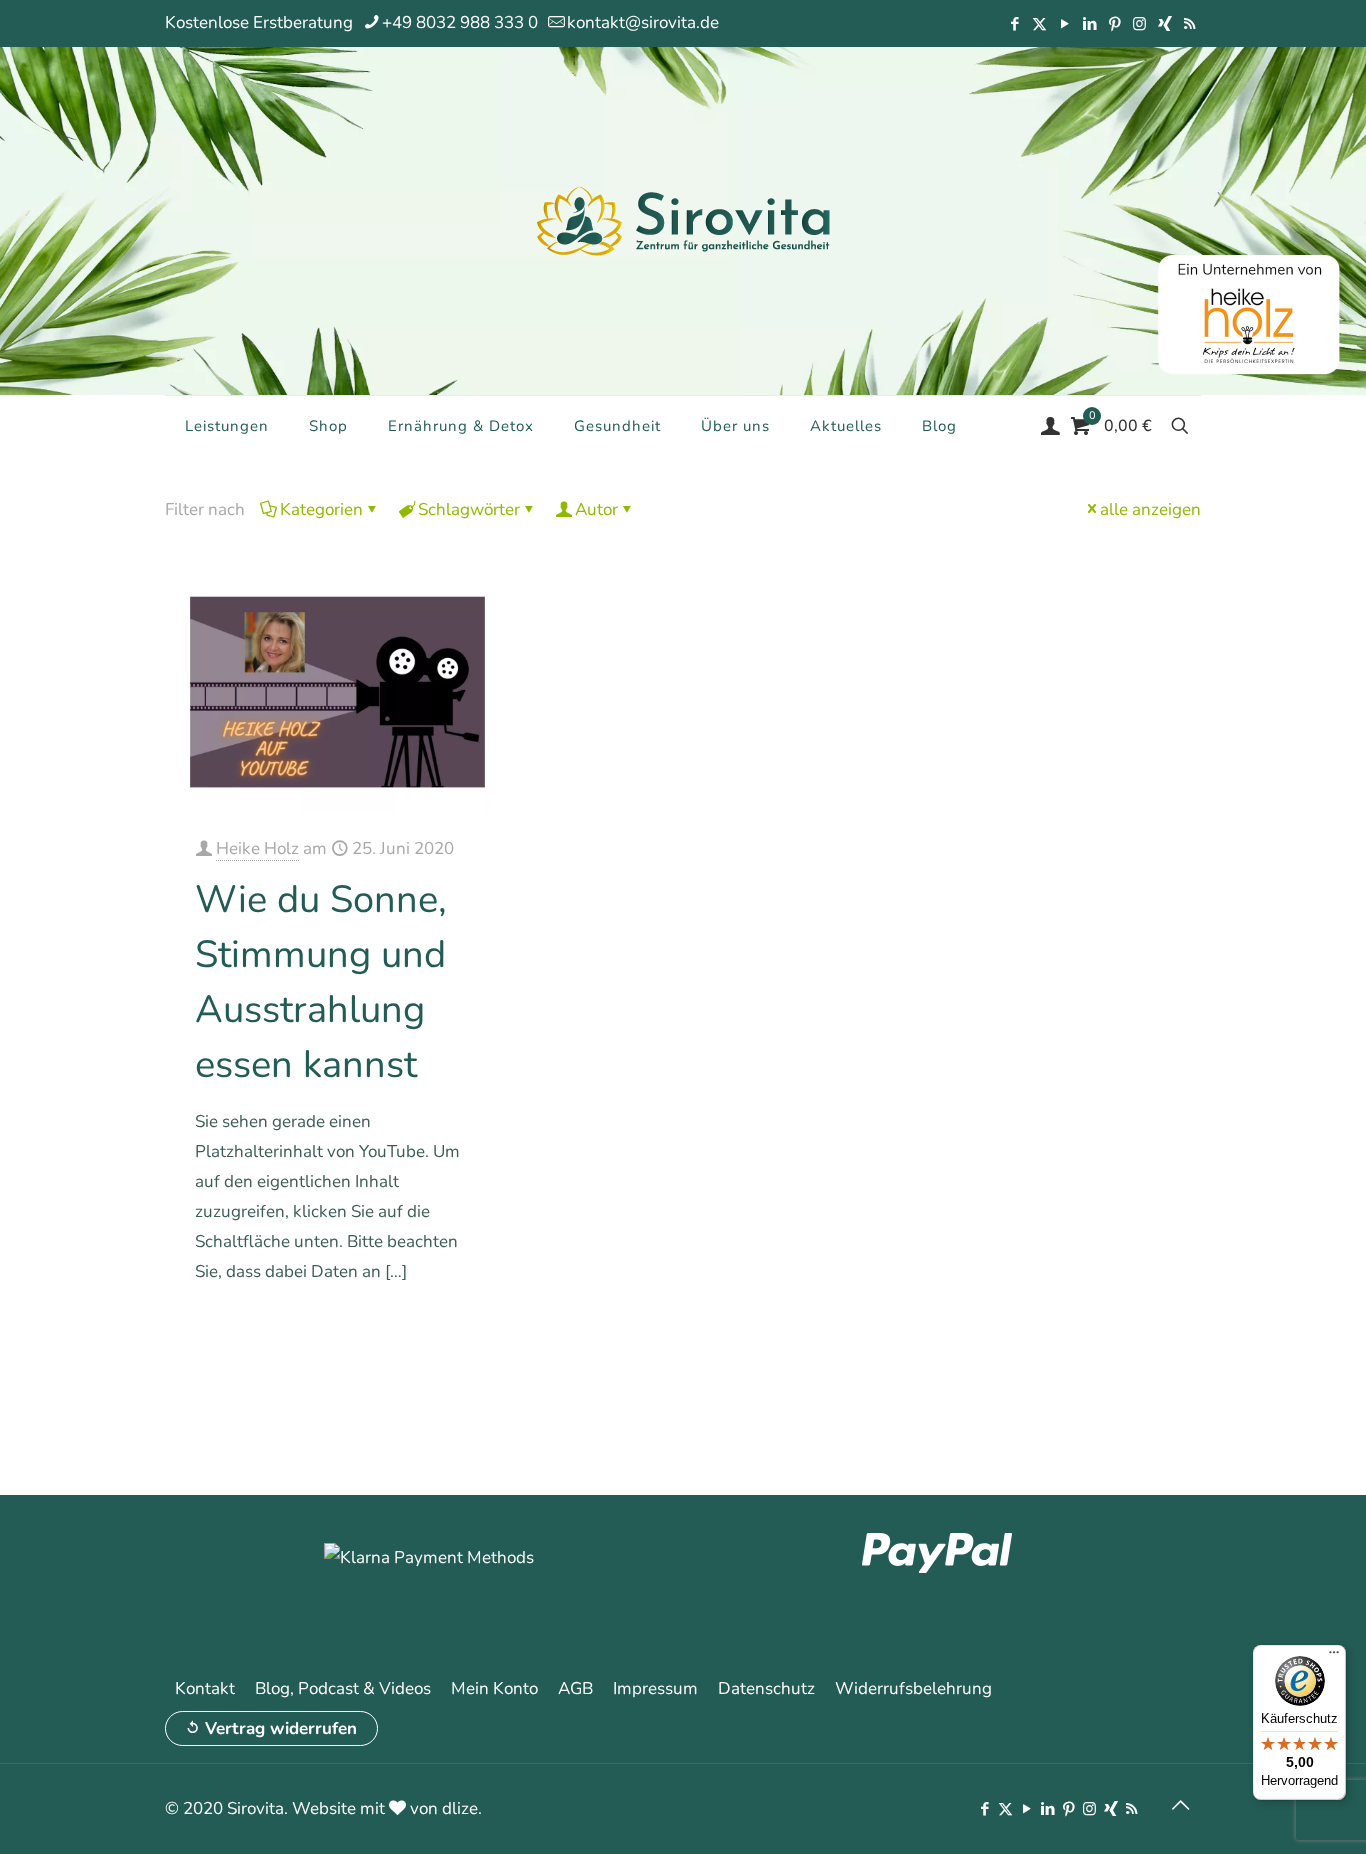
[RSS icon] (1189, 24)
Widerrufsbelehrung (913, 1688)
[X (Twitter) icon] (1039, 24)
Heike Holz (257, 848)
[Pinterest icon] (1114, 24)
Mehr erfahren (430, 1328)
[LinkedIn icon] (1089, 24)
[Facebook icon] (1014, 24)
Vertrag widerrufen (281, 1728)
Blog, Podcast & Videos (343, 1688)
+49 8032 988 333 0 (460, 22)
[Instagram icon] (1139, 24)
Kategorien (321, 509)
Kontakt (205, 1688)
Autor (596, 509)
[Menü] (1334, 1657)
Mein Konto (494, 1688)
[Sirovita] (683, 220)
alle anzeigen (1150, 509)
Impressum (655, 1688)
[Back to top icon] (1180, 1806)
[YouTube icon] (1064, 24)
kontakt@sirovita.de (643, 22)
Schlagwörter (469, 509)
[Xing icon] (1164, 24)
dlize (460, 1808)
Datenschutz (766, 1688)
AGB (575, 1688)
